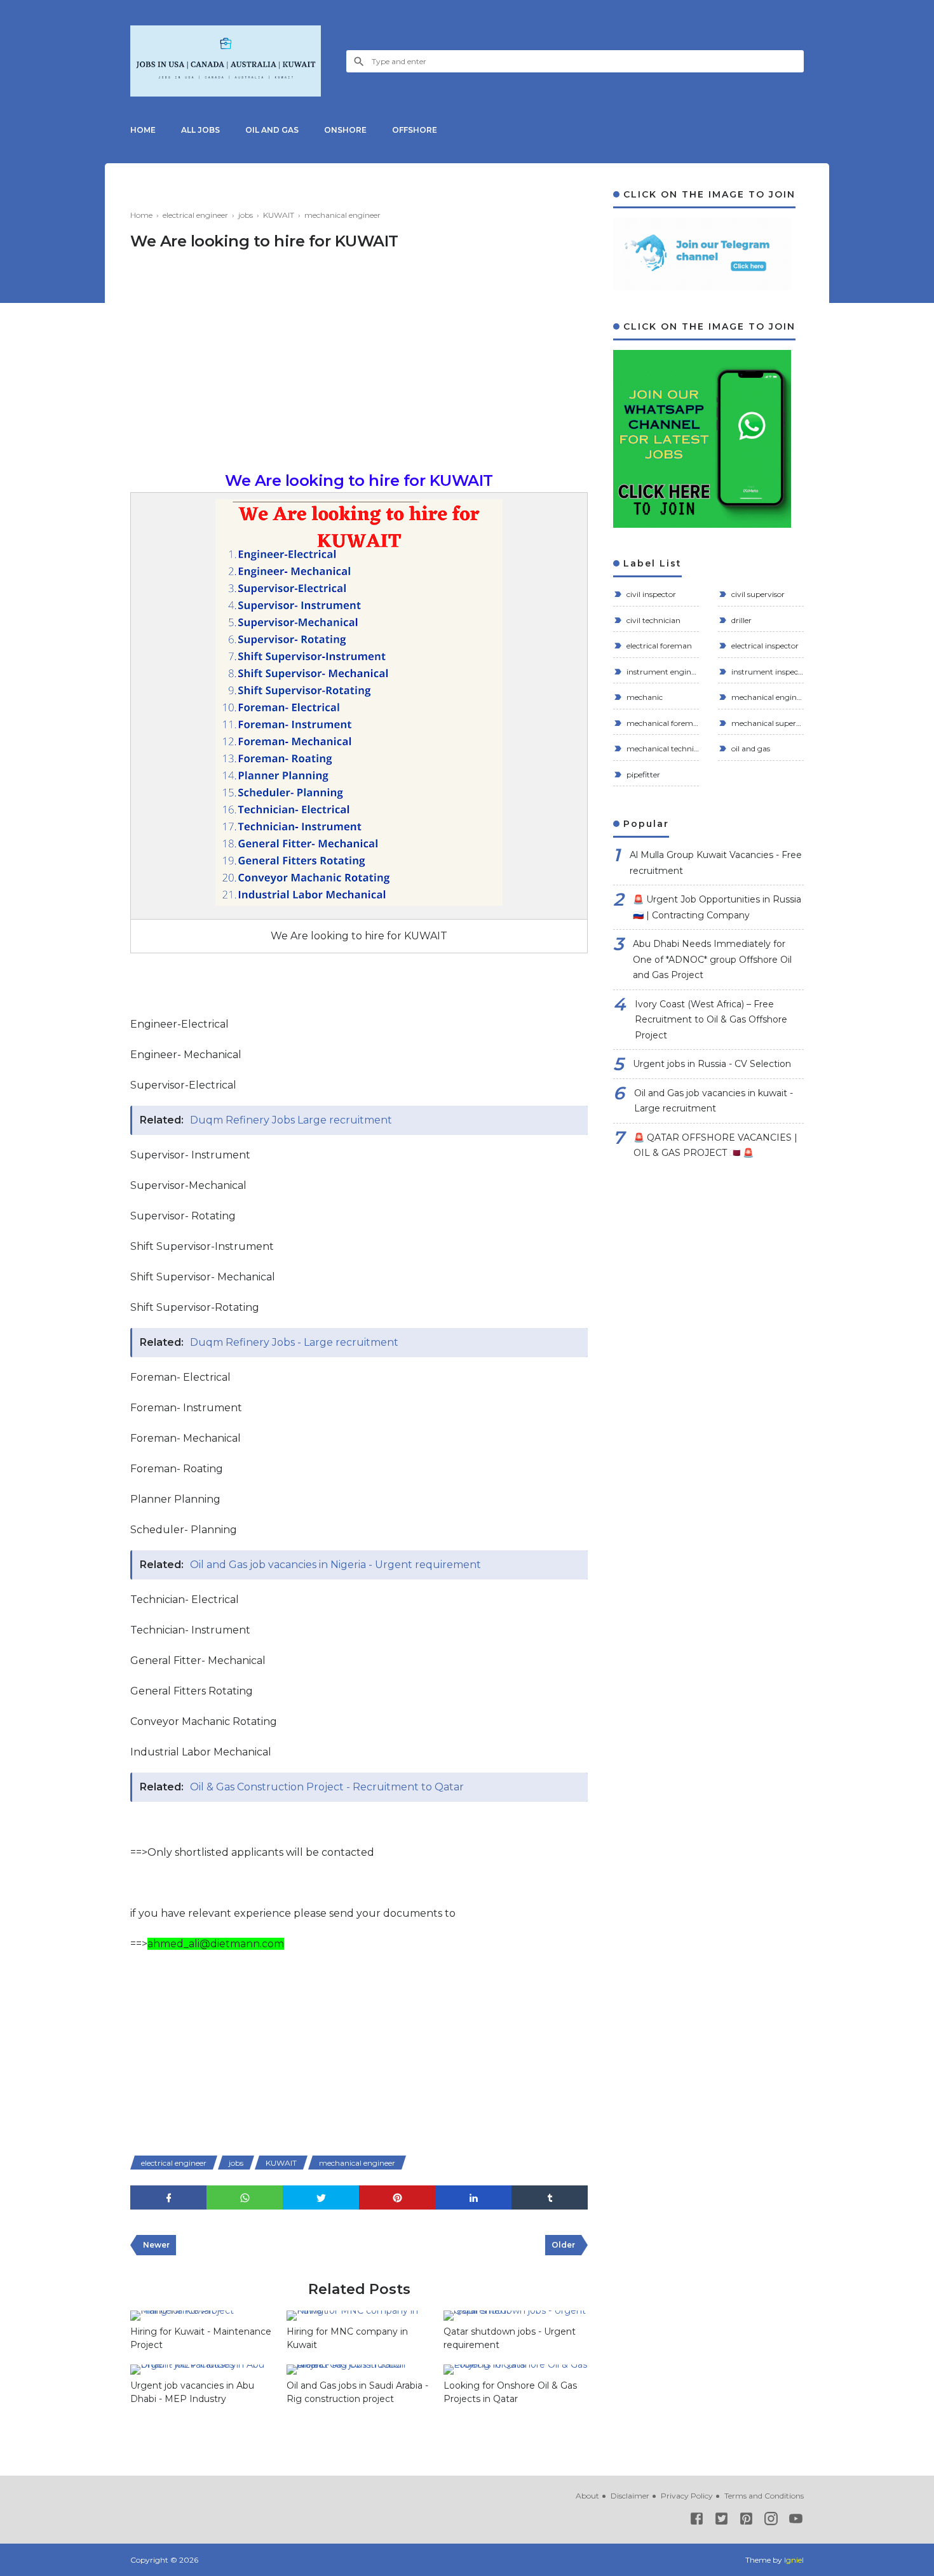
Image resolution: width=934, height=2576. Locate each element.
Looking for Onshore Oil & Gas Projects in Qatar (510, 2392)
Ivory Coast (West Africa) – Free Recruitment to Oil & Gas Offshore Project (711, 1020)
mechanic (644, 697)
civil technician (653, 620)
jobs (236, 2163)
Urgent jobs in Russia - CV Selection (712, 1064)
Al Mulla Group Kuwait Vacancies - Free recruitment (716, 863)
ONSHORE (345, 130)
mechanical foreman (662, 723)
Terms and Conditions (764, 2496)
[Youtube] (796, 2521)
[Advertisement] (359, 368)
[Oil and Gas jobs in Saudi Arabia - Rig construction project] (358, 2370)
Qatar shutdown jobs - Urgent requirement (510, 2338)
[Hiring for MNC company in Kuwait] (358, 2316)
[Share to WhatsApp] (245, 2198)
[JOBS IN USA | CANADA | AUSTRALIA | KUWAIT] (226, 61)
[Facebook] (697, 2521)
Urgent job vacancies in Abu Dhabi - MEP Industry (192, 2392)
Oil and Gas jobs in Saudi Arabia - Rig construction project (357, 2392)
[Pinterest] (746, 2521)
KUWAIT (281, 2163)
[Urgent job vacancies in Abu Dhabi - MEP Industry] (202, 2370)
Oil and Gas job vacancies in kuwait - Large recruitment (714, 1101)
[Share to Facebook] (168, 2198)
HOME (143, 130)
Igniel (794, 2560)
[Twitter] (721, 2521)
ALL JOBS (200, 130)
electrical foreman (658, 646)
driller (741, 620)
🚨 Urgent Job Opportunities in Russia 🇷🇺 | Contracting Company (717, 907)
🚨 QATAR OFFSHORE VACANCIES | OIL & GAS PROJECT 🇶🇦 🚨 (715, 1145)
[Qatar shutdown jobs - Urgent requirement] (515, 2316)
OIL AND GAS (272, 130)
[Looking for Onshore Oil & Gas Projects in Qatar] (515, 2370)
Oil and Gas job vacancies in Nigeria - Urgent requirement (335, 1565)
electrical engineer (174, 2163)
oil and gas (750, 748)
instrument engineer (662, 672)
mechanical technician (662, 748)
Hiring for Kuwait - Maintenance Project (201, 2338)
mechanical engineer (357, 2163)
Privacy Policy (687, 2496)
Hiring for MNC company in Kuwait (347, 2338)
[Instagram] (771, 2521)
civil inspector (650, 594)
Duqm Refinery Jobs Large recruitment (291, 1120)
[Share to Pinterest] (397, 2198)
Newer (156, 2245)
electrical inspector (764, 646)
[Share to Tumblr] (550, 2198)
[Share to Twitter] (321, 2198)
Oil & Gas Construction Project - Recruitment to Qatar (327, 1787)
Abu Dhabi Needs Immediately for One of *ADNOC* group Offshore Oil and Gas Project (712, 959)
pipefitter (642, 775)
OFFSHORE (415, 130)
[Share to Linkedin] (473, 2198)
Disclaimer (630, 2496)
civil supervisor (757, 594)
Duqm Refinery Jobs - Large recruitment (294, 1342)
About (587, 2496)
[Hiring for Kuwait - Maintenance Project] (202, 2316)
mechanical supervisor (767, 723)
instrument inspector (767, 672)
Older (563, 2245)
